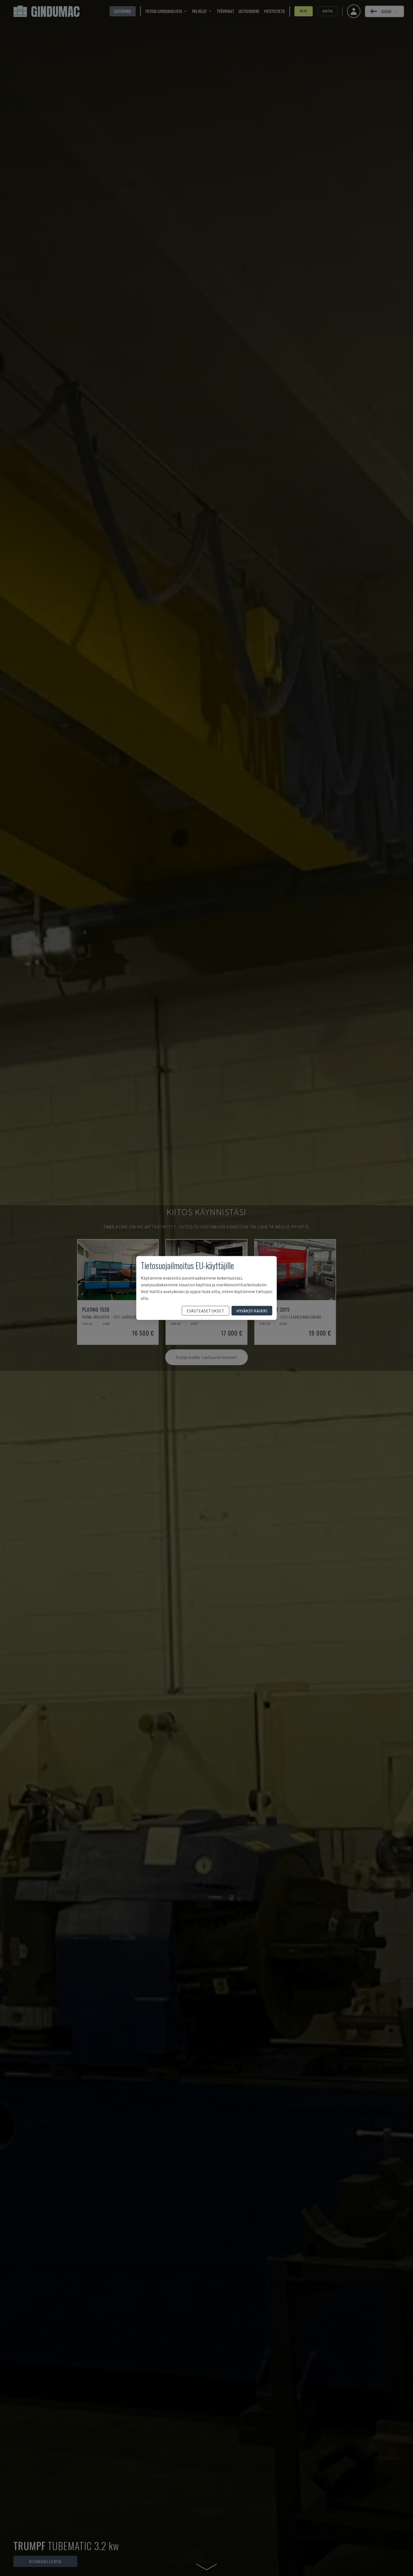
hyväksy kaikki (252, 1311)
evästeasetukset (206, 1311)
